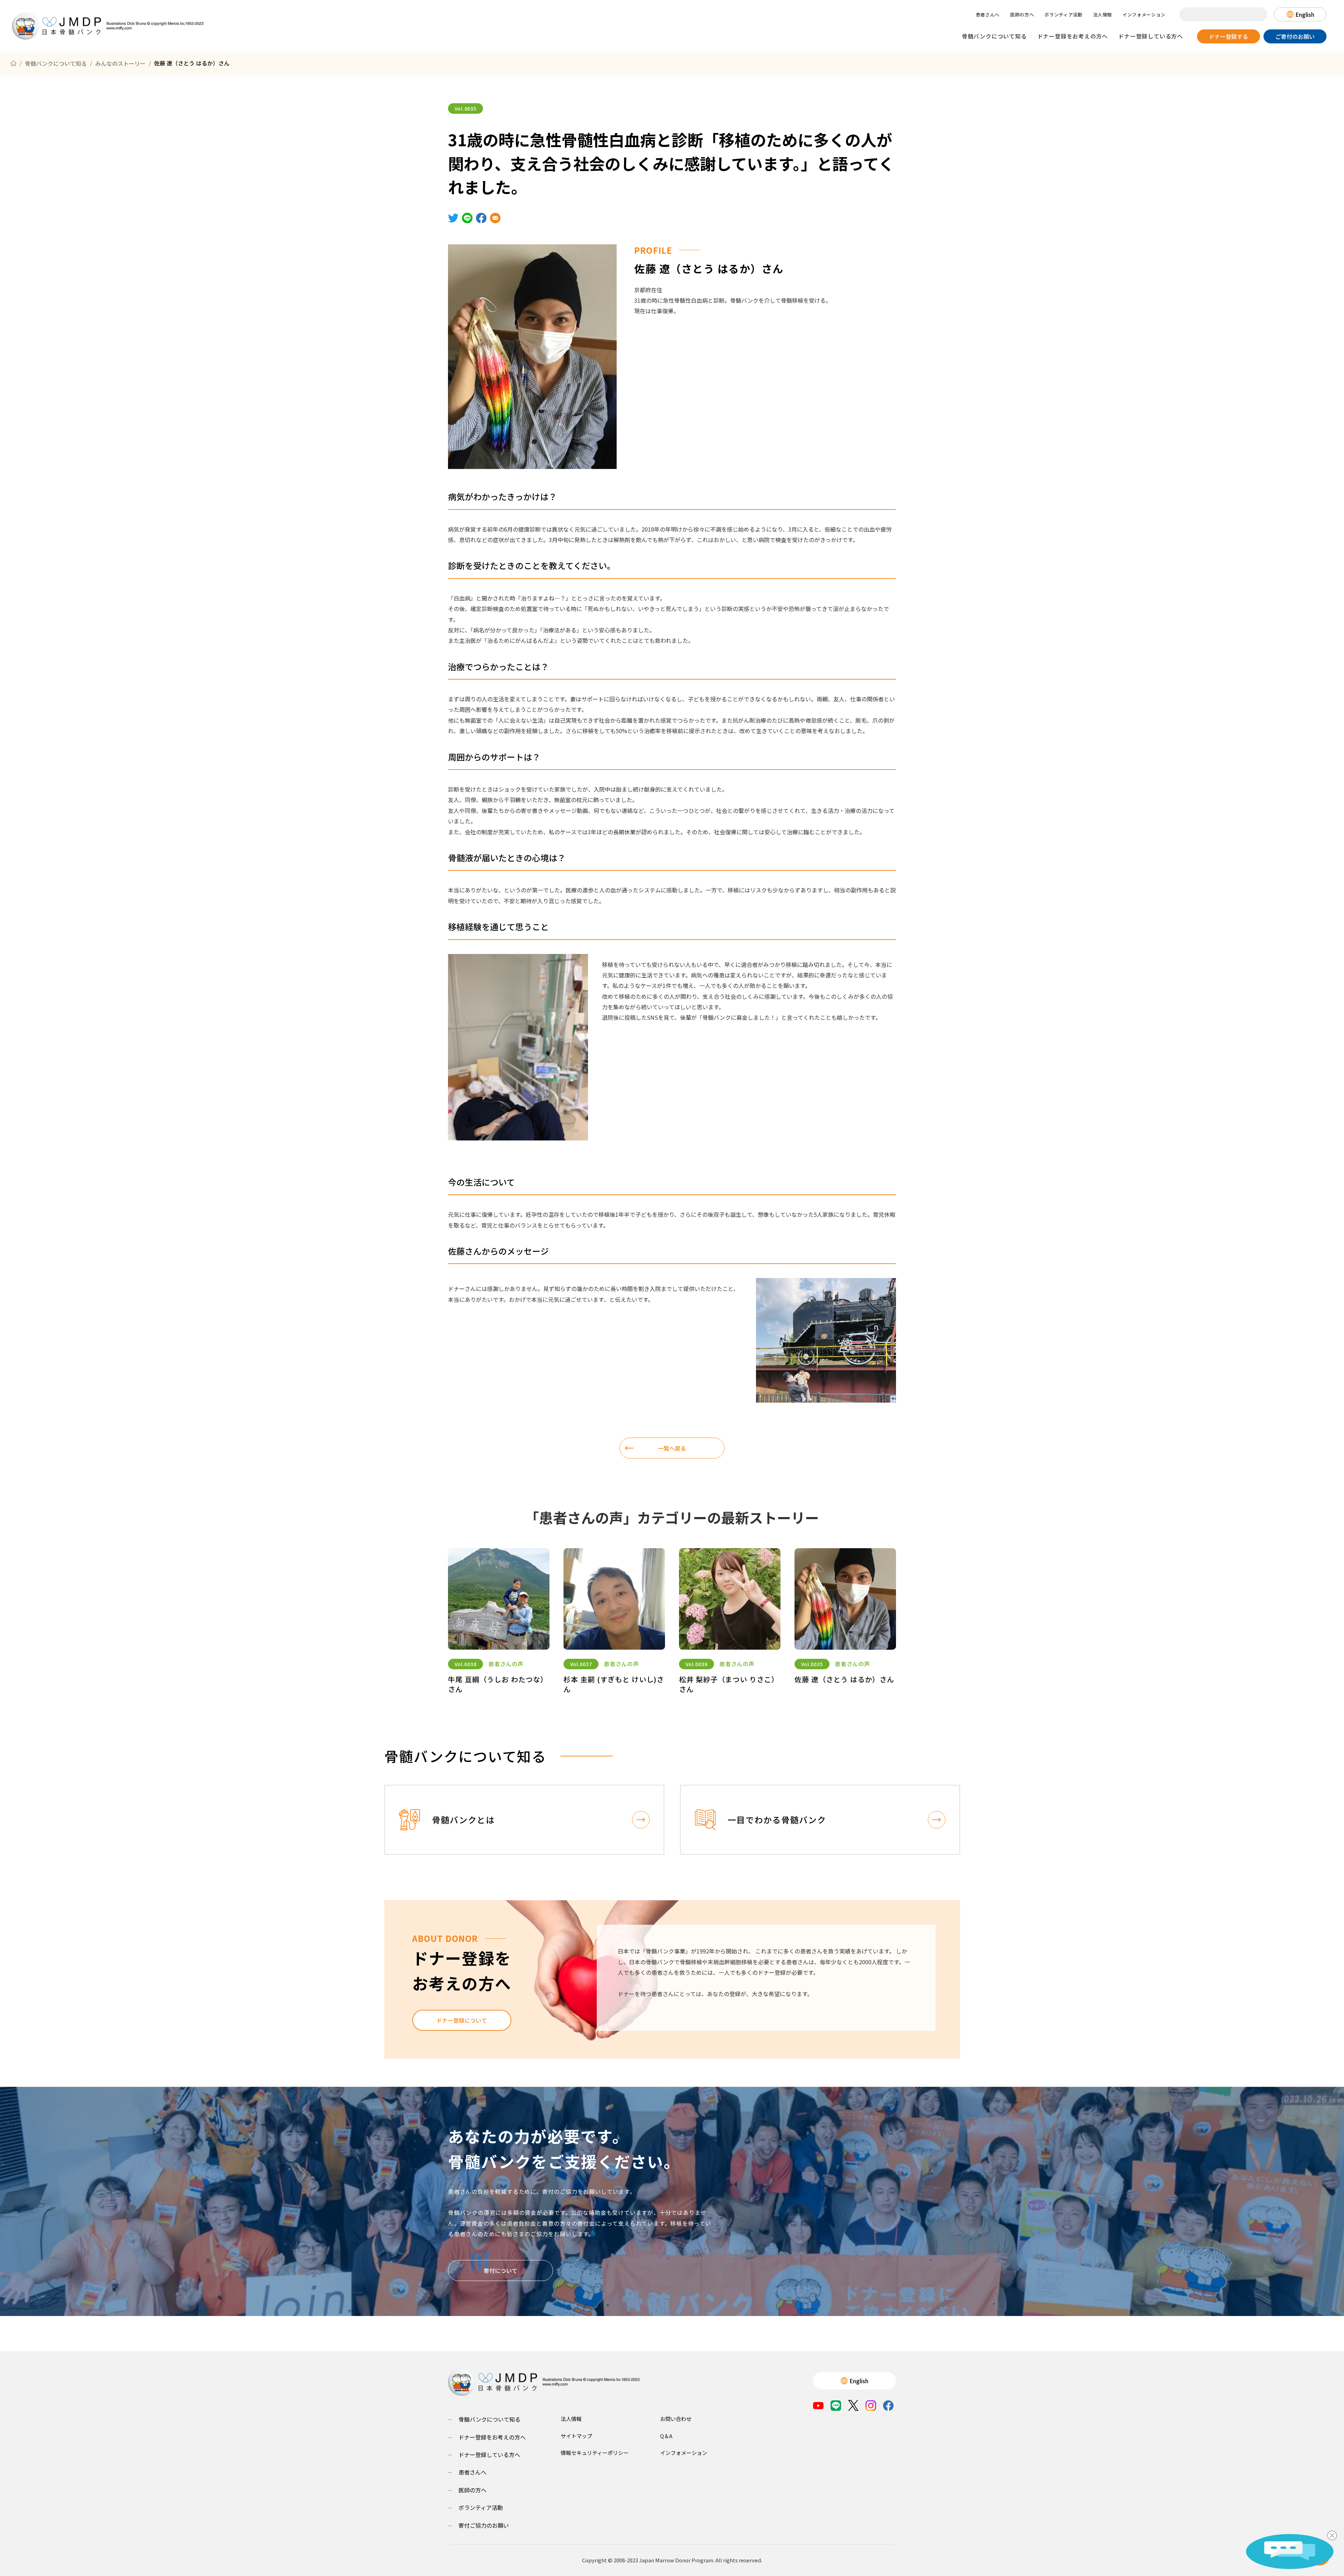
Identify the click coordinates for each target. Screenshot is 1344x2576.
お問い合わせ (676, 2419)
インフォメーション (1144, 15)
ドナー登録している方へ (1151, 36)
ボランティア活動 (1063, 15)
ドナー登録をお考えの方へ (1073, 36)
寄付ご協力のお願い (484, 2525)
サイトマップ (576, 2436)
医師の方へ (1022, 15)
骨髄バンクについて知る (994, 36)
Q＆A (666, 2436)
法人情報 (1103, 15)
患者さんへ (988, 15)
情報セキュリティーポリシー (595, 2453)
